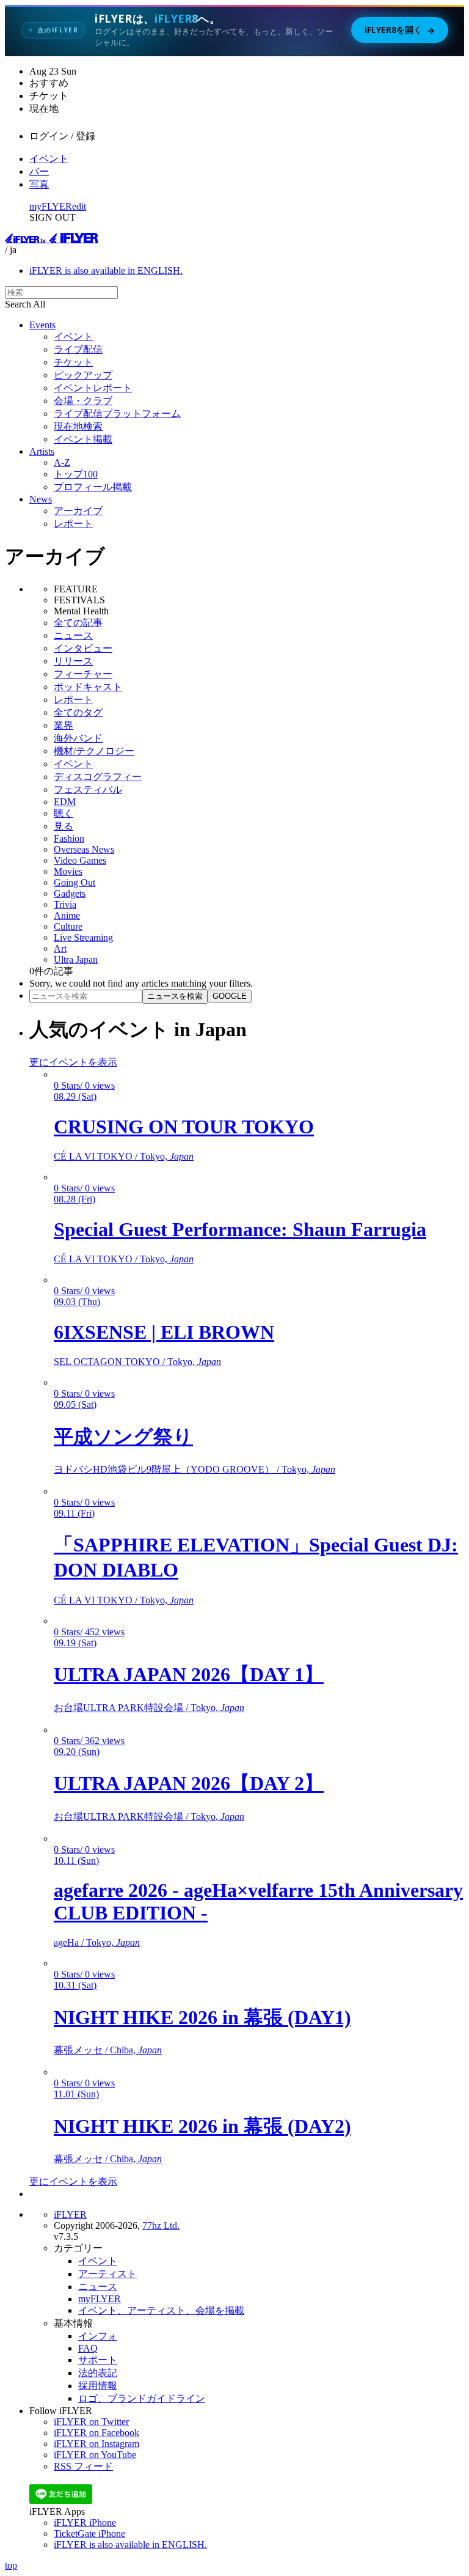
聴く (64, 813)
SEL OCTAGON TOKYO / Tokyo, (137, 1362)
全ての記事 (78, 623)
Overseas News (84, 849)
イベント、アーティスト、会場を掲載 (161, 2310)
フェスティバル (88, 789)
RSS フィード (83, 2466)
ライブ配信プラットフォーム (117, 414)
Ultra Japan (76, 959)
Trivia (65, 904)
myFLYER (51, 206)
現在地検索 (78, 426)
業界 (64, 725)
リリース (73, 661)
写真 (39, 184)
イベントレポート (93, 388)
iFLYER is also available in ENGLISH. (106, 270)
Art (60, 948)
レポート (73, 524)
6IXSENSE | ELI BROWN (164, 1332)
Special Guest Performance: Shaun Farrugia (240, 1229)
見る (64, 826)
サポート (98, 2360)
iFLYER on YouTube (95, 2455)
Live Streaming (83, 937)
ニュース (73, 635)
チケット (73, 362)
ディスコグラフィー (98, 777)
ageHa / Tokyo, (97, 1942)
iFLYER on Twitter (91, 2422)
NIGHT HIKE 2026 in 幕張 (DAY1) (202, 2017)
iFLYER (70, 2214)
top (11, 2565)
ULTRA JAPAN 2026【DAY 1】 (189, 1674)
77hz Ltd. (161, 2225)
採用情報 (98, 2386)
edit (79, 206)
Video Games (80, 860)
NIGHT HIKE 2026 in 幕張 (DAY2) (202, 2126)
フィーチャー (83, 674)
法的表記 (98, 2373)
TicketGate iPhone (89, 2534)
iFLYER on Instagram (96, 2444)
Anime (67, 915)
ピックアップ (83, 375)
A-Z (62, 462)
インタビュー (83, 648)
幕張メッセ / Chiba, (108, 2050)
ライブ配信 (78, 349)
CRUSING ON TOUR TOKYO (184, 1127)
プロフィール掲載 (93, 487)
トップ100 (76, 474)
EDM (65, 802)
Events (42, 325)
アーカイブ (78, 511)
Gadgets (70, 893)
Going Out (75, 882)
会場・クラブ (83, 401)
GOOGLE (230, 996)
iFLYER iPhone (85, 2523)
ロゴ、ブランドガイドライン (142, 2398)
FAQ (88, 2348)
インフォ (98, 2336)
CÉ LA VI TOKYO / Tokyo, (124, 1156)
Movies (68, 871)
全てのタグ (78, 712)
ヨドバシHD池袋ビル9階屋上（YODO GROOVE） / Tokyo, (195, 1469)
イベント (49, 159)
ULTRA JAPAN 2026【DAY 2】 (189, 1783)
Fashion (69, 838)
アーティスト (107, 2274)
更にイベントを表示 (73, 1062)
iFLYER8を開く (400, 30)
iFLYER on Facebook (96, 2433)
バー (39, 171)
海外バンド (78, 738)
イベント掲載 (83, 439)
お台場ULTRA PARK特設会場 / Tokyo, (149, 1708)
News (41, 499)
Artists (42, 451)
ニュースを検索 (175, 996)
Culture (68, 926)
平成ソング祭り (123, 1437)
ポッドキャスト (88, 687)
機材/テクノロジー (94, 751)
